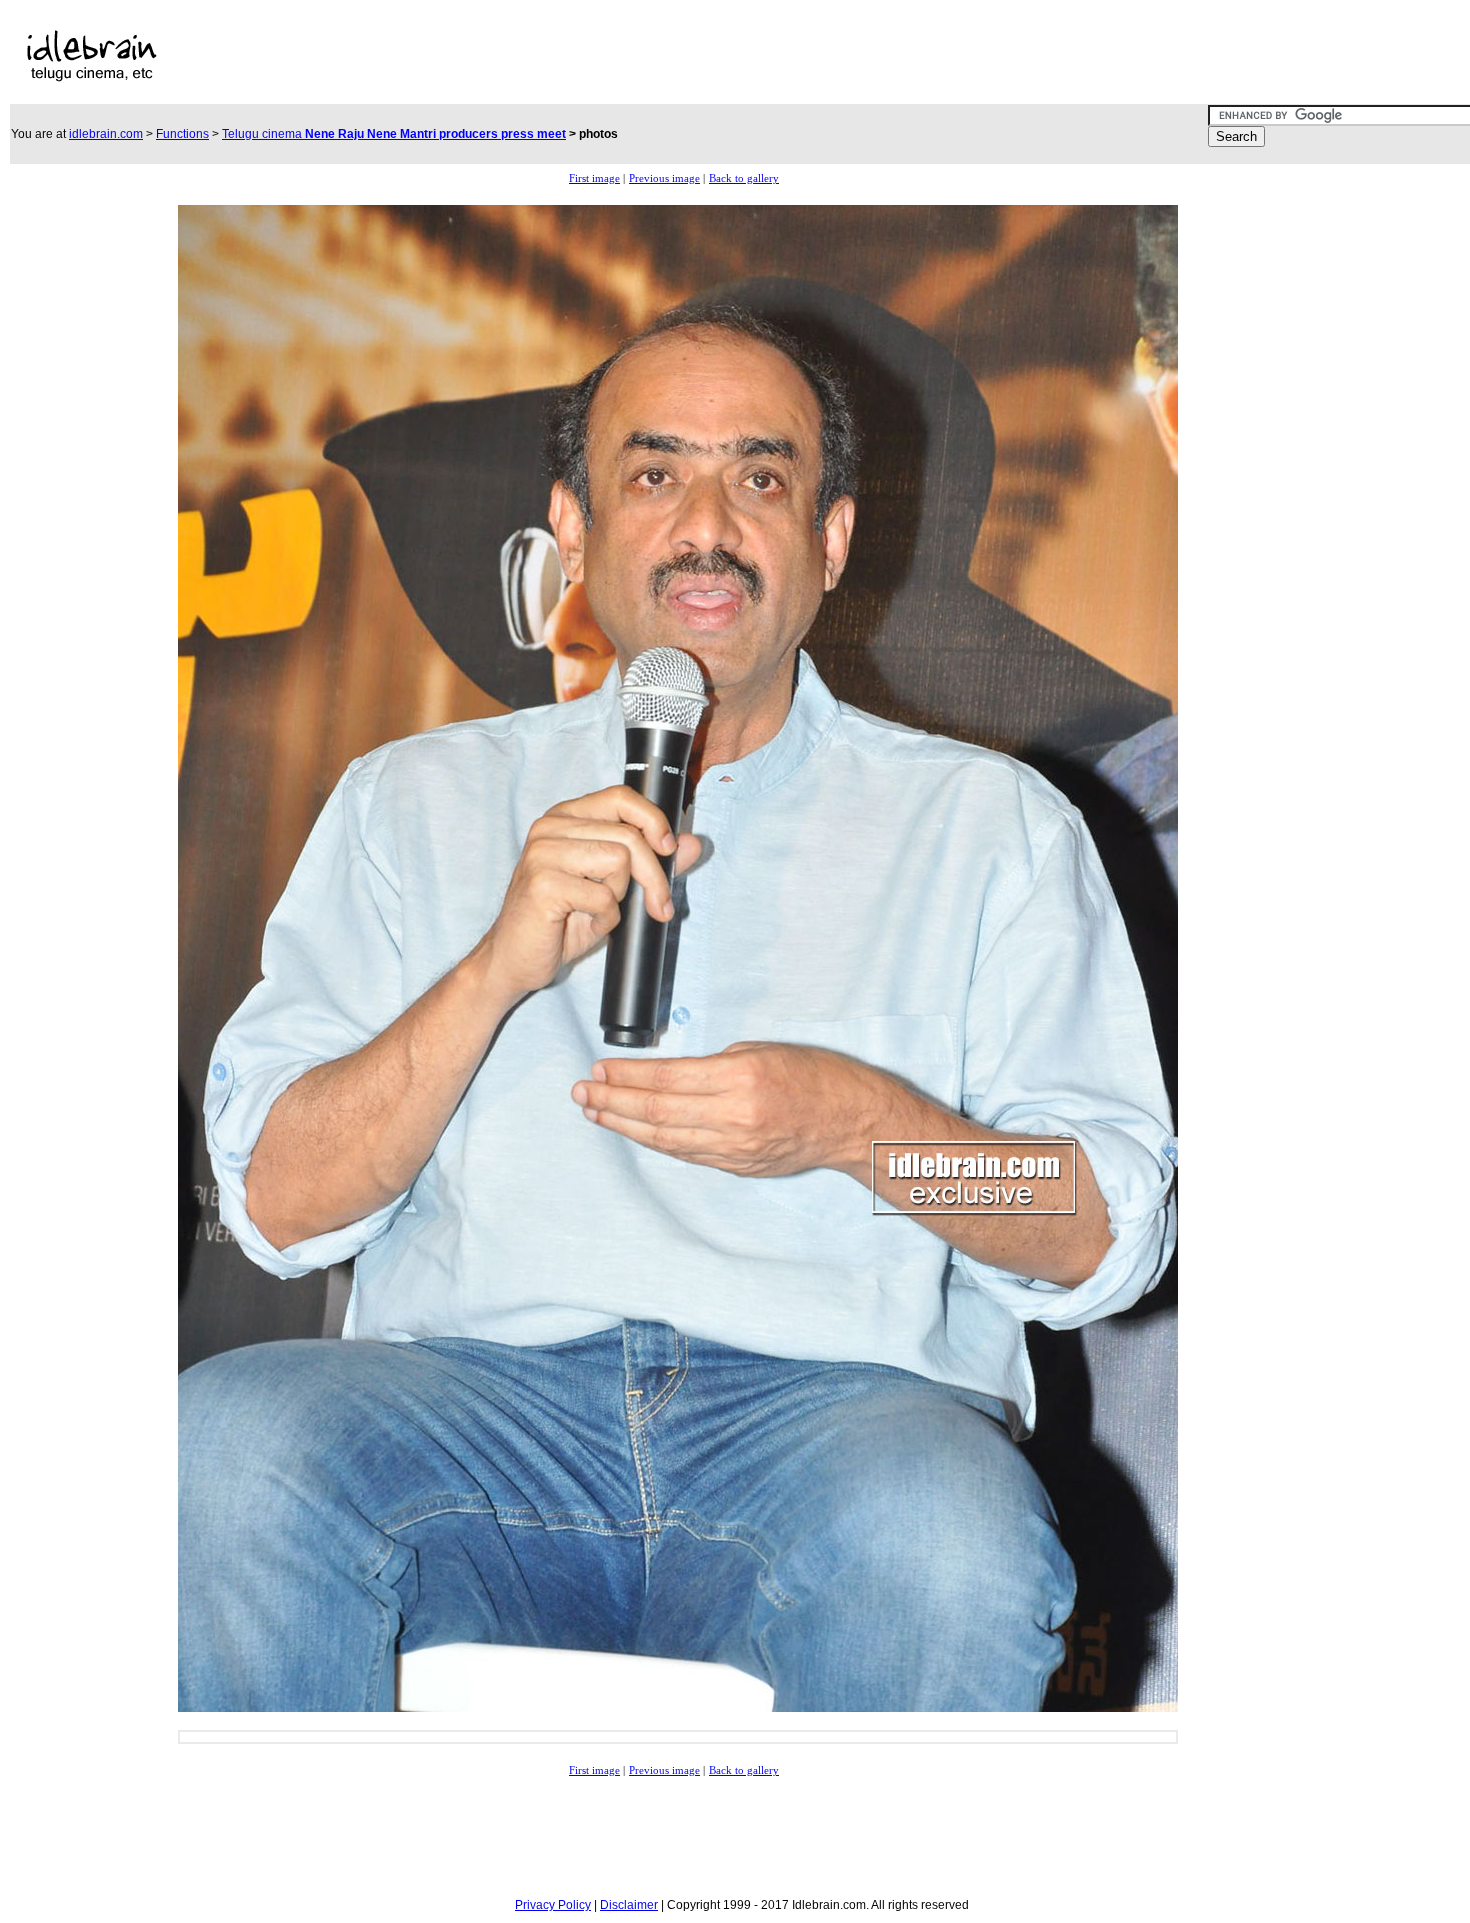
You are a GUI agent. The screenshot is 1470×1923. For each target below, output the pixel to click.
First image (594, 178)
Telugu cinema (394, 134)
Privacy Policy (553, 1905)
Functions (182, 134)
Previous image (664, 178)
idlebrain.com (106, 134)
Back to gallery (744, 178)
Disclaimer (629, 1905)
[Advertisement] (643, 56)
